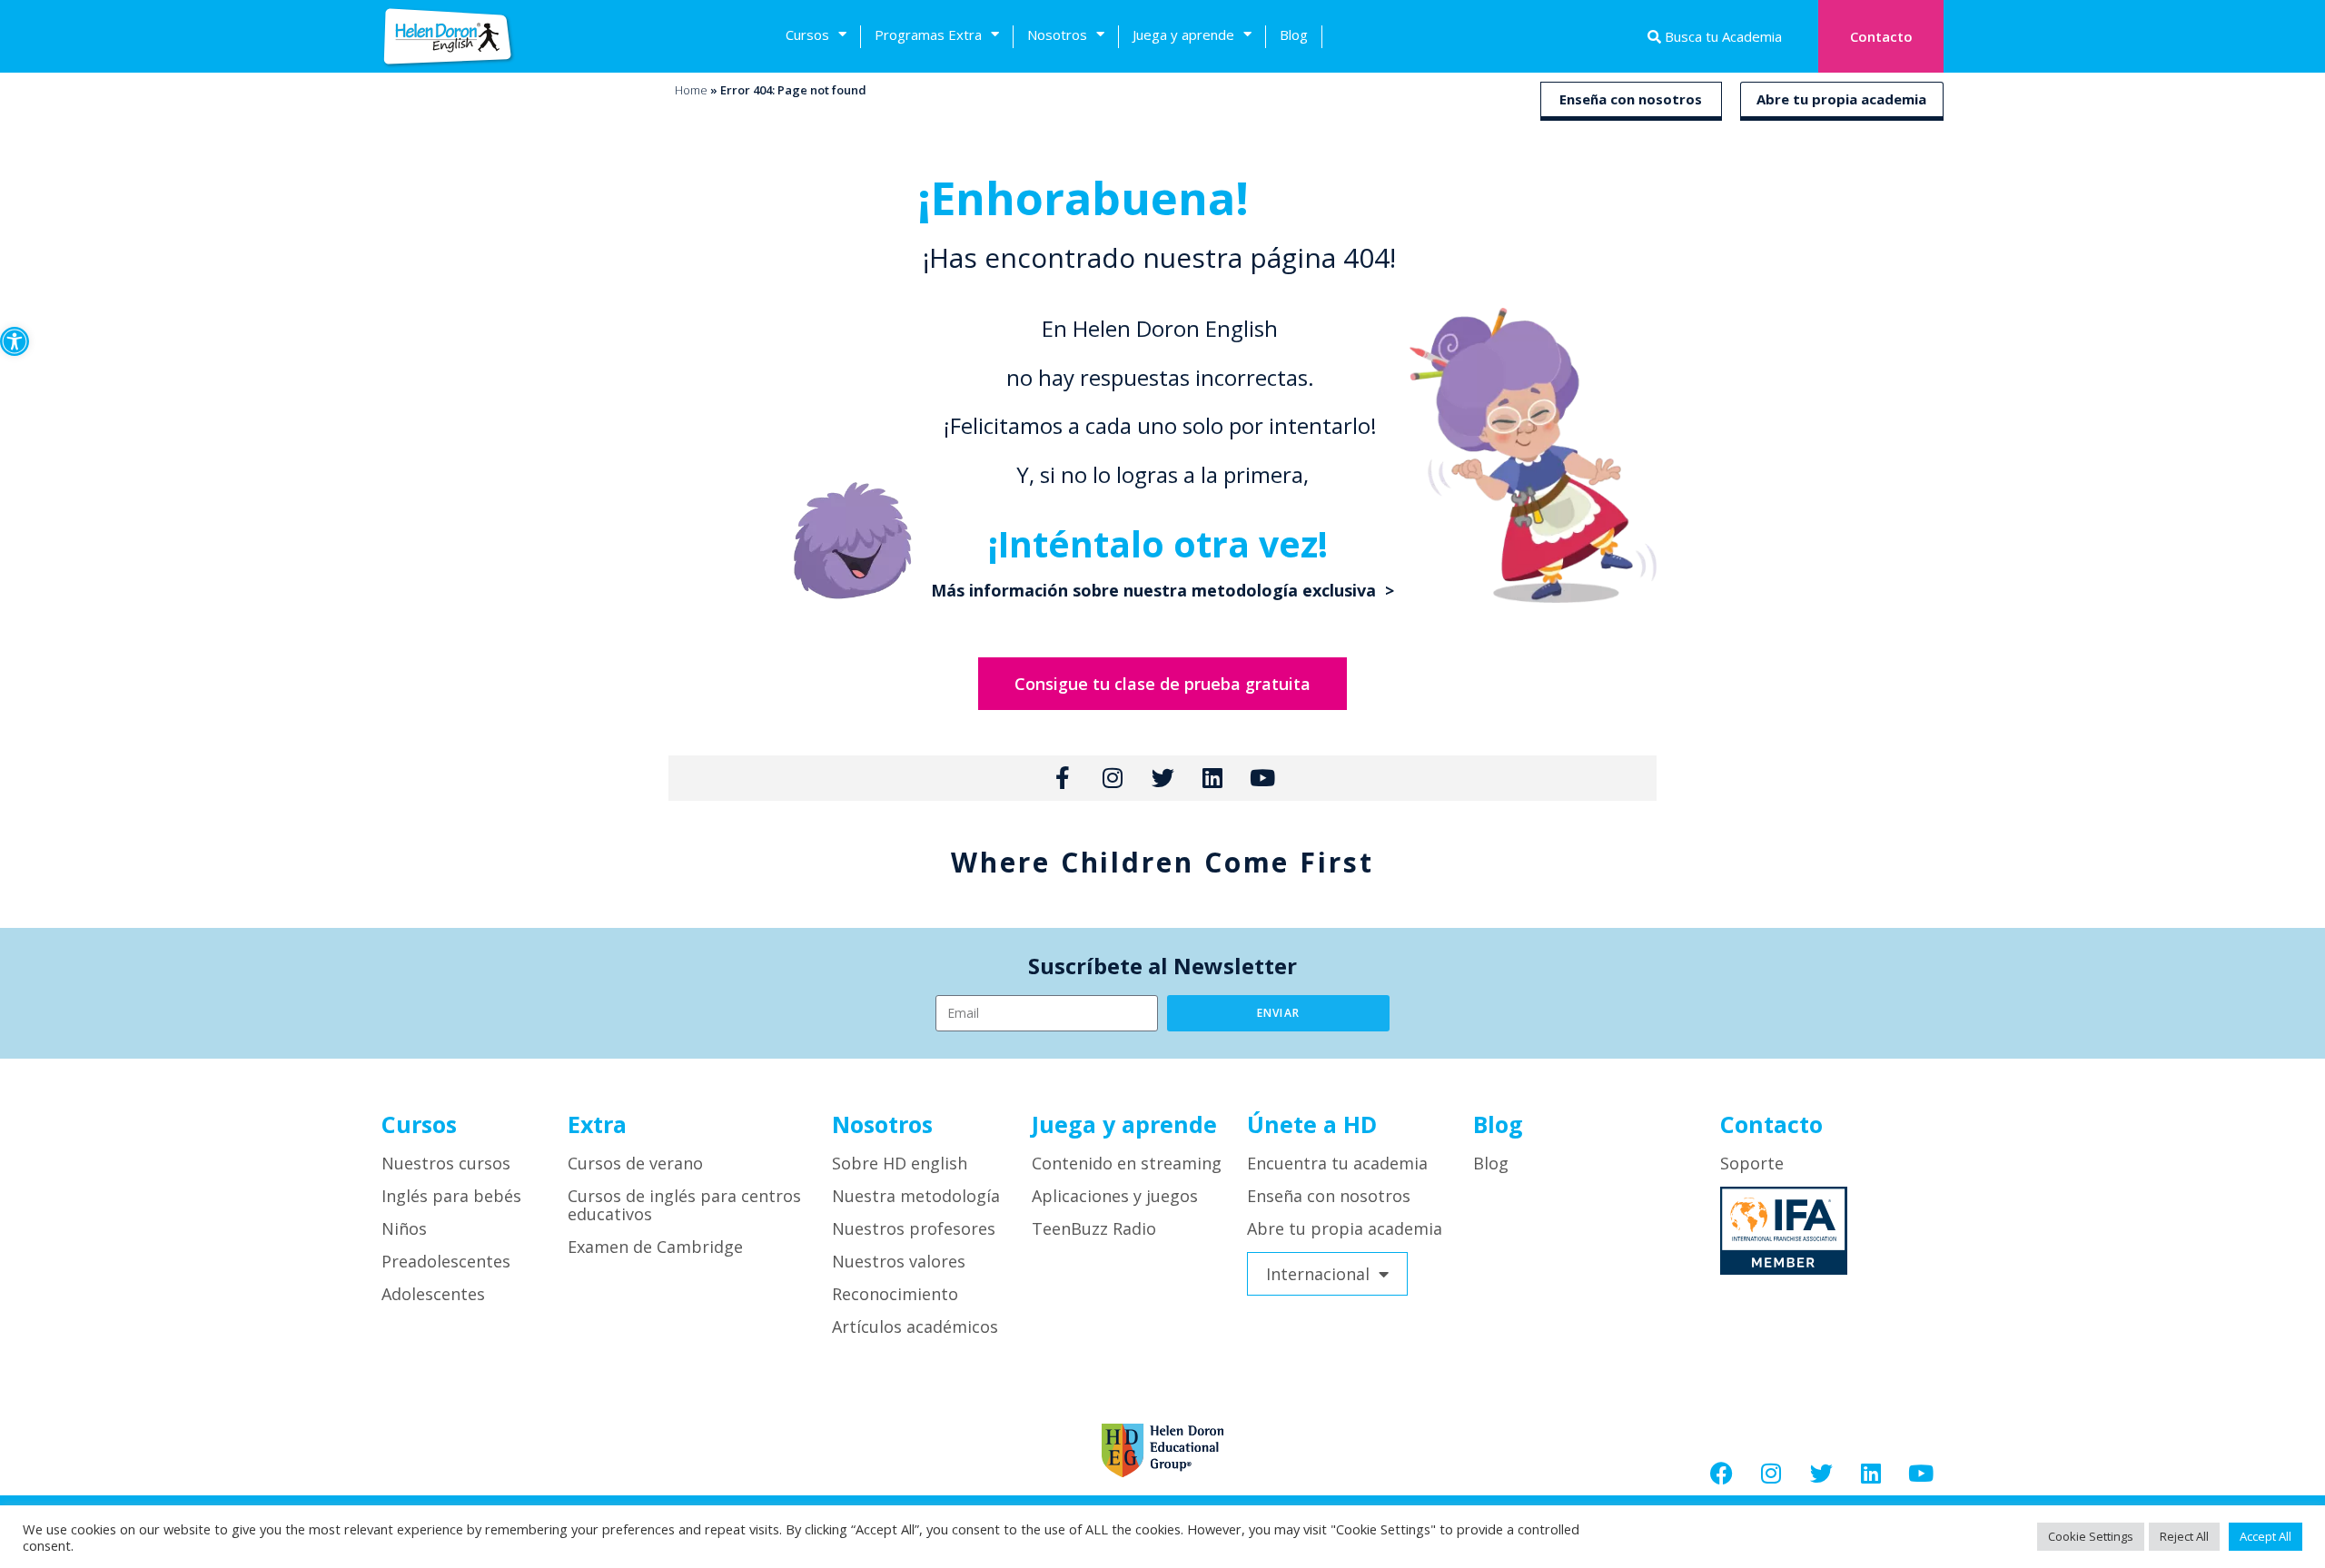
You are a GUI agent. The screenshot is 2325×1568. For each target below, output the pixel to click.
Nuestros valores (899, 1261)
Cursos (807, 35)
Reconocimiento (895, 1294)
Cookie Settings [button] (2091, 1536)
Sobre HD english (900, 1163)
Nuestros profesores (914, 1228)
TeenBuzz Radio (1094, 1228)
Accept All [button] (2266, 1536)
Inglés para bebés (451, 1196)
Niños (404, 1228)
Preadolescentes (446, 1261)
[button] (15, 341)
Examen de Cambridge (655, 1247)
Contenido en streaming (1127, 1163)
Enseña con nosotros (1631, 99)
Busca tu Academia (1721, 36)
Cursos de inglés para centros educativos (684, 1205)
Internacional (1318, 1274)
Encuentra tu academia (1337, 1163)
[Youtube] (1921, 1473)
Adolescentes (433, 1294)
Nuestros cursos (446, 1163)
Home (691, 90)
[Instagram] (1771, 1473)
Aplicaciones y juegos (1115, 1196)
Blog (1294, 35)
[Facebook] (1721, 1473)
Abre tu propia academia (1841, 99)
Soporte (1752, 1163)
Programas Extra (928, 35)
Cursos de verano (635, 1163)
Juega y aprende (1183, 35)
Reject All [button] (2184, 1536)
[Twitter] (1821, 1473)
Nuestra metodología (916, 1196)
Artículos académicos (915, 1326)
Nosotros (1057, 35)
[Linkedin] (1871, 1473)
